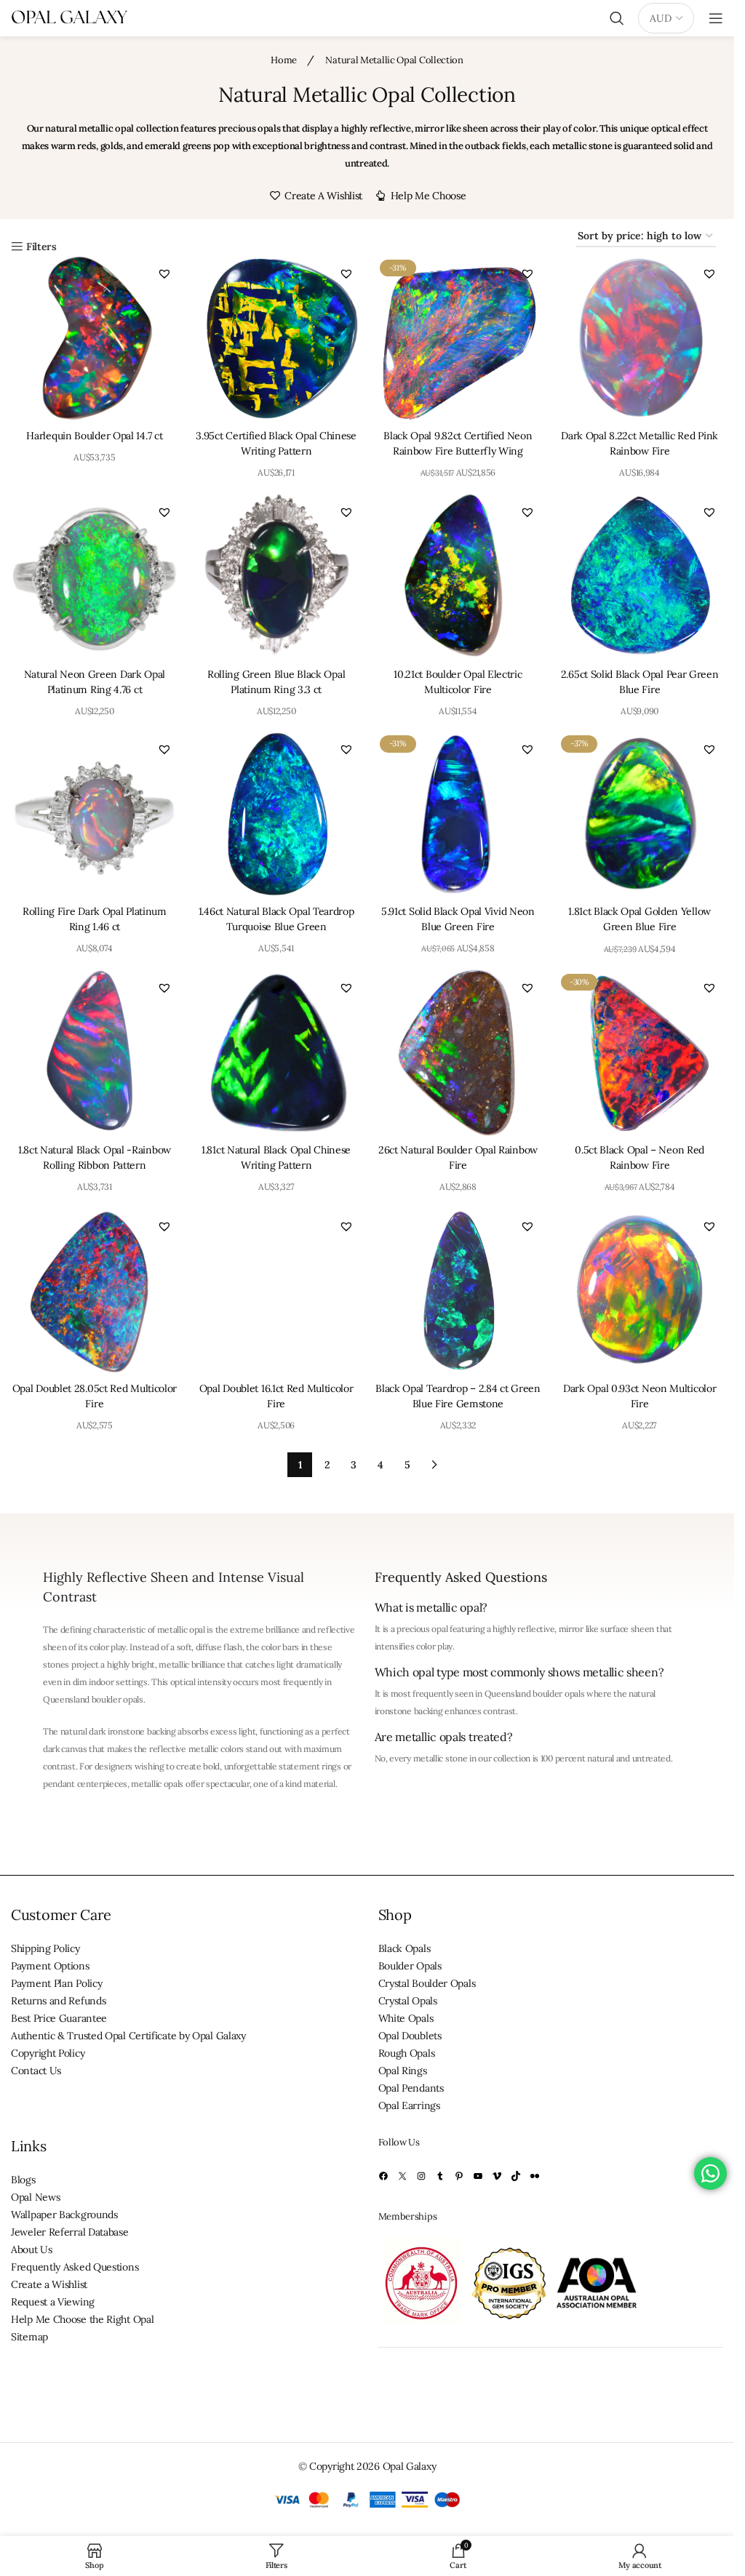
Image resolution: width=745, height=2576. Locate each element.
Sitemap (29, 2337)
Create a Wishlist (49, 2284)
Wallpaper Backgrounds (64, 2215)
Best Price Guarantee (59, 2018)
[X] (402, 2176)
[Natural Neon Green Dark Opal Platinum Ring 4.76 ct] (95, 577)
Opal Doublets (410, 2036)
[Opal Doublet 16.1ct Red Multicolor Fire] (276, 1291)
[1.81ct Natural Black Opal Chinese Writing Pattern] (276, 1052)
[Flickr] (535, 2176)
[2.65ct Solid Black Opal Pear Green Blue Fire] (640, 577)
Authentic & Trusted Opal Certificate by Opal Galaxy (128, 2036)
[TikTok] (516, 2176)
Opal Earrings (409, 2105)
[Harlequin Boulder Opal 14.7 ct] (95, 338)
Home (285, 60)
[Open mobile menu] (716, 18)
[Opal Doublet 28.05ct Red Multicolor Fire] (95, 1291)
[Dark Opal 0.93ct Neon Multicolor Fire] (640, 1291)
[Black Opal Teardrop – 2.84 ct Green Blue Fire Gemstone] (458, 1291)
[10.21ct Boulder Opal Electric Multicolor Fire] (458, 577)
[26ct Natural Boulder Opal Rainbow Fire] (458, 1052)
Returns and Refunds (58, 2001)
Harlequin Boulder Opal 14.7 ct (94, 436)
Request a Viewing (53, 2302)
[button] (164, 273)
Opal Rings (403, 2071)
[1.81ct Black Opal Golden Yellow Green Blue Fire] (640, 814)
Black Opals (405, 1948)
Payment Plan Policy (56, 1983)
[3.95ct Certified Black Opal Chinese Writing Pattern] (276, 338)
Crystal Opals (408, 2001)
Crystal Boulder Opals (427, 1983)
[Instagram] (421, 2176)
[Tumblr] (440, 2176)
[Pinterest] (459, 2176)
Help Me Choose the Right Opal (82, 2319)
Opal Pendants (411, 2088)
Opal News (35, 2197)
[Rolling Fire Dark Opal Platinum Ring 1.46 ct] (95, 814)
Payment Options (50, 1966)
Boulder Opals (410, 1966)
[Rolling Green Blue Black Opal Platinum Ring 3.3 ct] (276, 577)
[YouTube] (478, 2176)
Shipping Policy (45, 1948)
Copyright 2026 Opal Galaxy (372, 2467)
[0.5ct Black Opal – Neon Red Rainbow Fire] (640, 1052)
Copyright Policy (48, 2053)
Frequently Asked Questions (75, 2267)
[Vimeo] (497, 2176)
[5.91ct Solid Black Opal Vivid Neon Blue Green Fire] (458, 814)
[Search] (617, 18)
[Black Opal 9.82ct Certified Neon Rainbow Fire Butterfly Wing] (458, 338)
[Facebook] (383, 2176)
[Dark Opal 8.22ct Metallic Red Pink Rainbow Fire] (640, 338)
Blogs (23, 2180)
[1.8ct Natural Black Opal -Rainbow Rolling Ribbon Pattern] (95, 1052)
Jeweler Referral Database (70, 2232)
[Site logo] (69, 17)
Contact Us (36, 2071)
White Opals (406, 2018)
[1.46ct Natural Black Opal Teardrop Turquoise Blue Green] (276, 814)
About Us (32, 2249)
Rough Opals (407, 2053)
